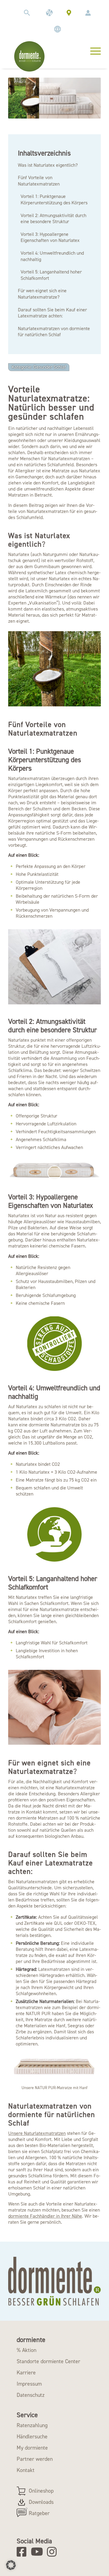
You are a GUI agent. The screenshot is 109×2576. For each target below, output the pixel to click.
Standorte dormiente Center (48, 2361)
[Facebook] (23, 2552)
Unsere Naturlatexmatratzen (37, 2133)
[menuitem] (27, 13)
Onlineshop (41, 2491)
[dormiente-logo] (29, 56)
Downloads (41, 2502)
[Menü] (92, 50)
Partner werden (35, 2459)
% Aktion (26, 2350)
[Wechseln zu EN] (58, 29)
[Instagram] (54, 2552)
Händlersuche (32, 2437)
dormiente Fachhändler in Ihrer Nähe (45, 2216)
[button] (11, 2565)
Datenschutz (31, 2395)
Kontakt (26, 2470)
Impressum (29, 2384)
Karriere (26, 2373)
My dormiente (32, 2448)
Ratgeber (39, 2513)
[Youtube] (38, 2552)
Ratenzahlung (32, 2425)
